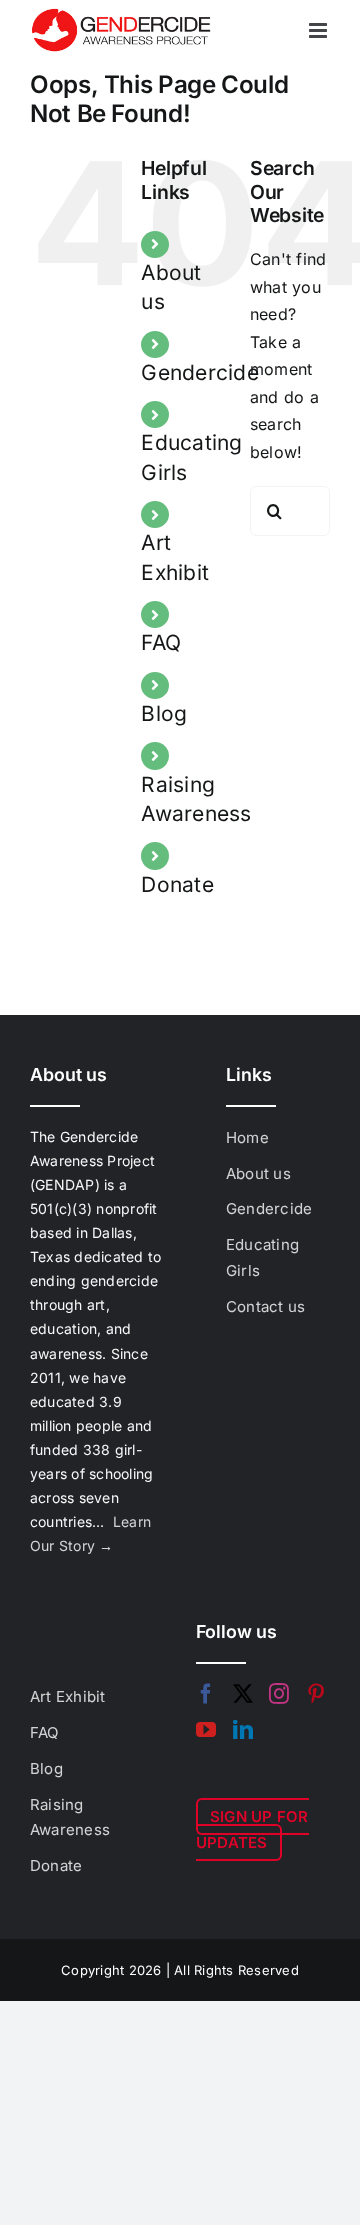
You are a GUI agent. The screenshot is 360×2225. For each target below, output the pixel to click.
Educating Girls (262, 1257)
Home (247, 1137)
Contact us (265, 1306)
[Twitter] (243, 1694)
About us (258, 1173)
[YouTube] (206, 1730)
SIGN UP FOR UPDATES (252, 1829)
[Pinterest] (316, 1694)
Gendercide (199, 372)
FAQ (161, 642)
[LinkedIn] (243, 1730)
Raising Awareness (70, 1817)
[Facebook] (206, 1694)
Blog (164, 713)
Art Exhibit (68, 1696)
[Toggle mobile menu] (319, 30)
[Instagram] (279, 1694)
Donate (177, 884)
